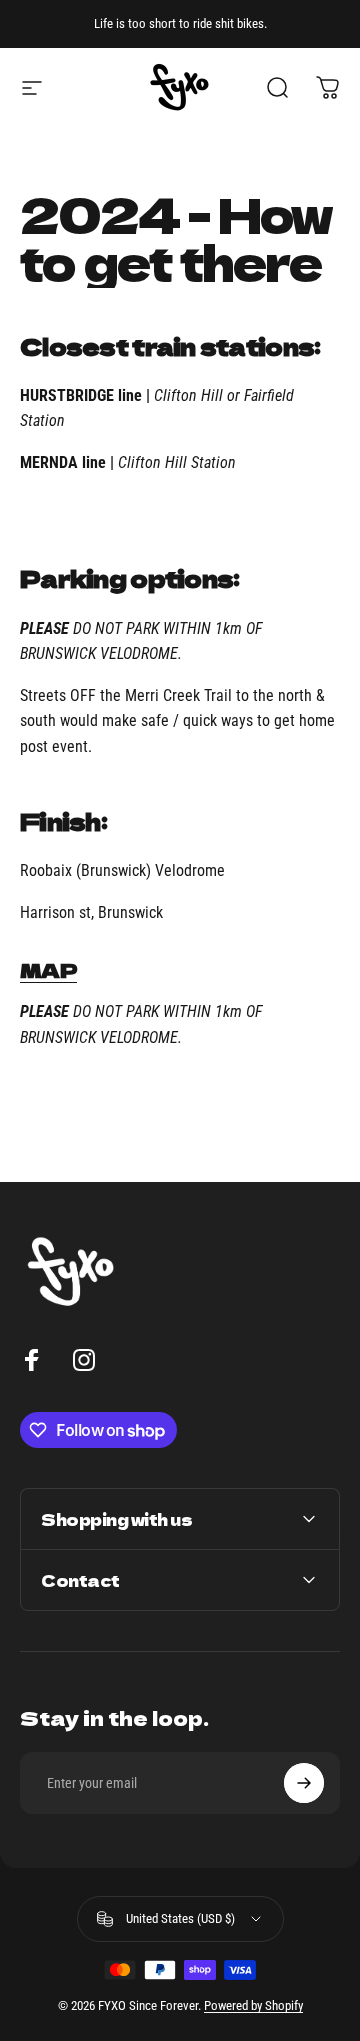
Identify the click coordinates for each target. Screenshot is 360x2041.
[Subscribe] (304, 1783)
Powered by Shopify (253, 2005)
